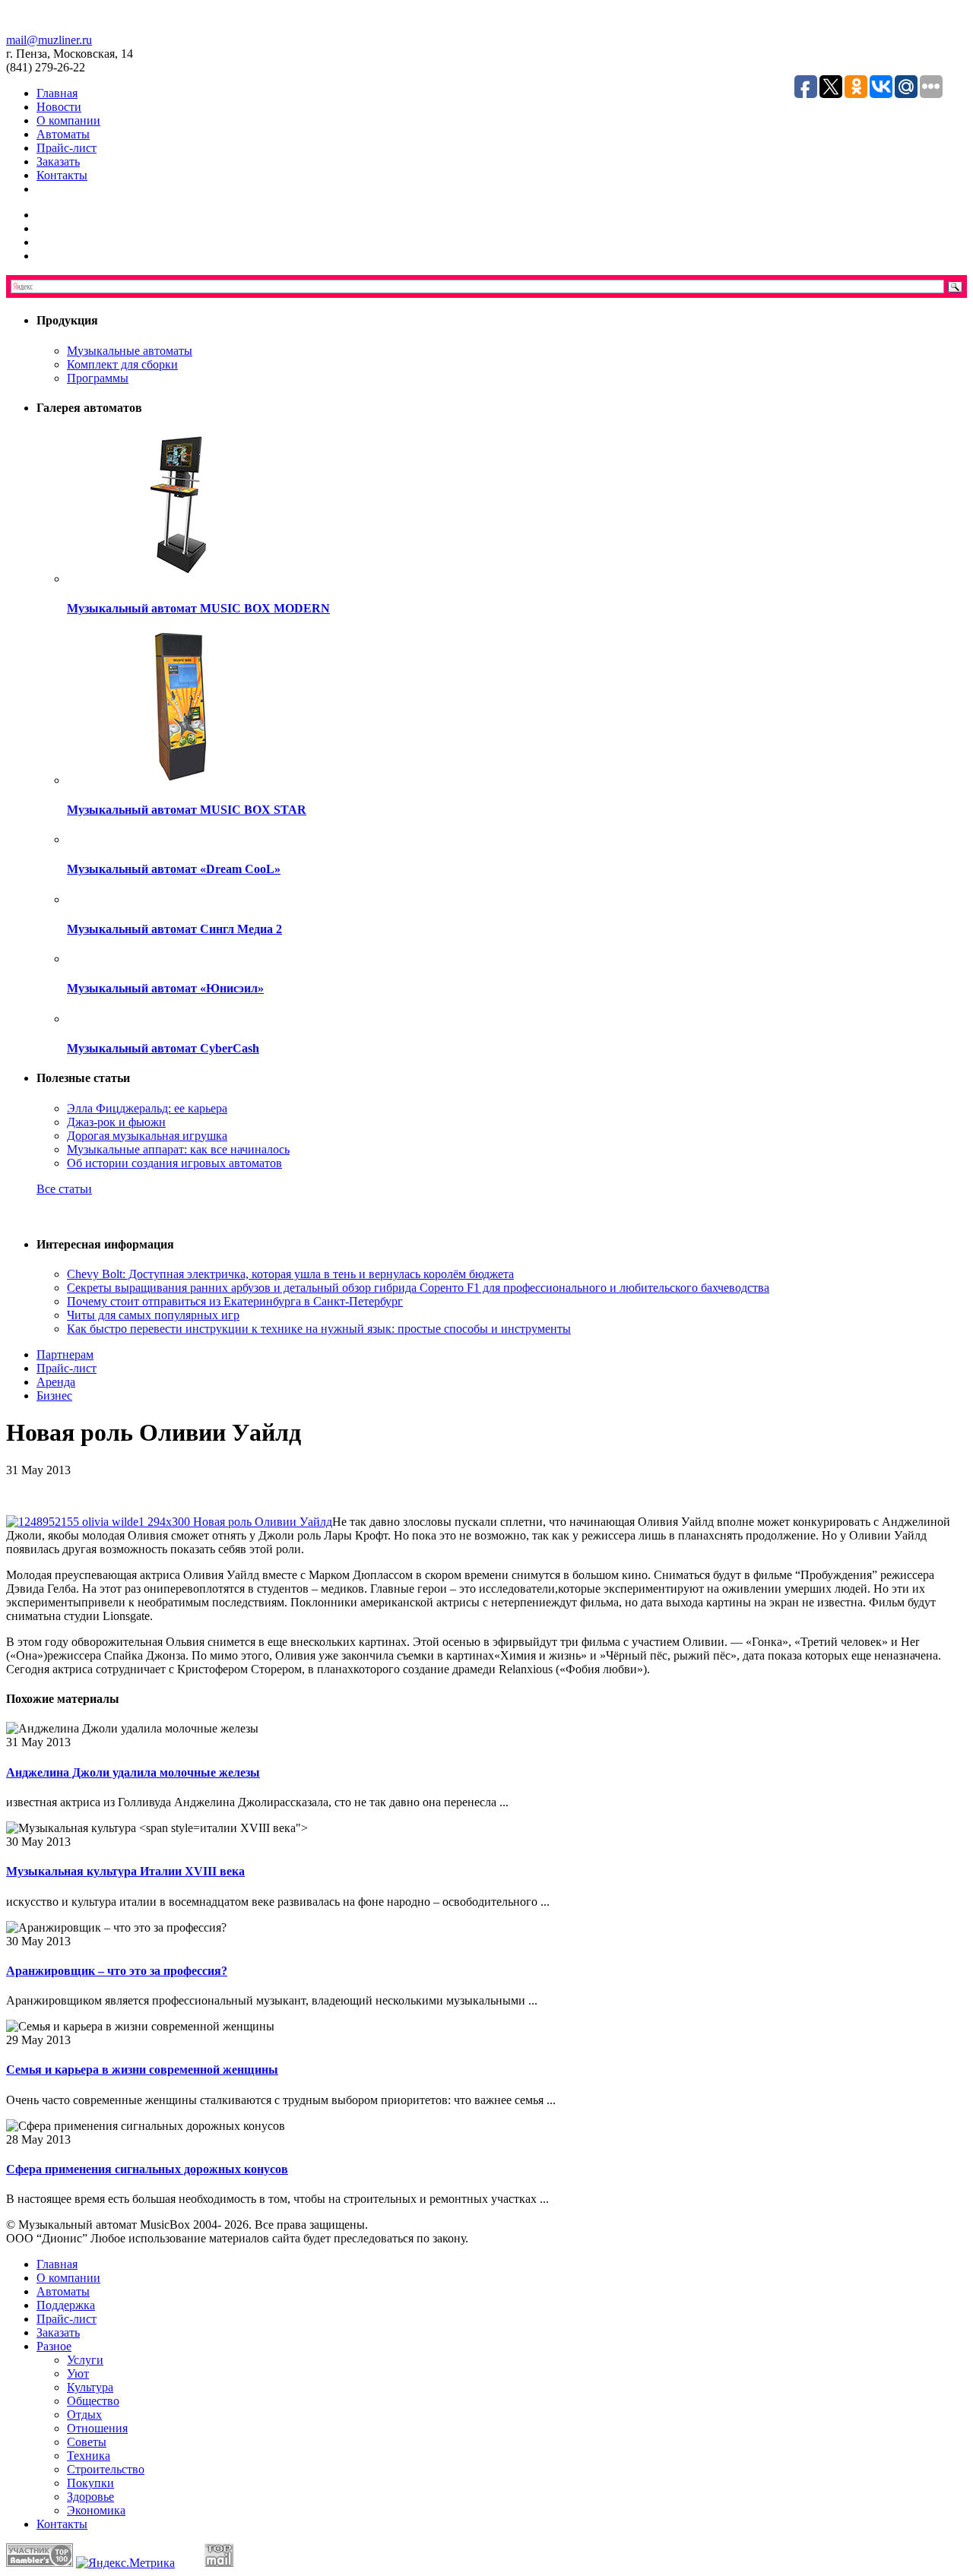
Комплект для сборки (122, 364)
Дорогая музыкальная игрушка (147, 1136)
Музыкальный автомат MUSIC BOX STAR (187, 810)
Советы (87, 2442)
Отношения (97, 2428)
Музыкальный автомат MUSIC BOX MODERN (198, 608)
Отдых (84, 2415)
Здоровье (90, 2497)
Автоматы (63, 134)
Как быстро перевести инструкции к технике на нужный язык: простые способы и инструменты (319, 1329)
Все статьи (64, 1189)
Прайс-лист (67, 148)
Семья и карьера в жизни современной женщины (142, 2070)
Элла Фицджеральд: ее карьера (147, 1108)
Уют (78, 2373)
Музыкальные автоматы (130, 351)
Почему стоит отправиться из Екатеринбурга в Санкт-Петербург (235, 1301)
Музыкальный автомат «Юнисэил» (165, 988)
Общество (93, 2401)
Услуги (85, 2360)
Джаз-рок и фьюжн (116, 1122)
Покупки (90, 2483)
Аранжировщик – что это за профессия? (117, 1971)
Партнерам (65, 1354)
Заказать (58, 161)
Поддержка (66, 2305)
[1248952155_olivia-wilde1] (169, 1522)
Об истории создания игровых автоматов (174, 1163)
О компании (68, 120)
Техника (89, 2456)
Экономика (96, 2510)
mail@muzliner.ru (49, 40)
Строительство (106, 2469)
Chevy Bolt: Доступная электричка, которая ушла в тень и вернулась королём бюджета (290, 1274)
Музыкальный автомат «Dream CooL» (174, 869)
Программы (98, 378)
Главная (57, 93)
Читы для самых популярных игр (153, 1315)
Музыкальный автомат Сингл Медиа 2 (174, 929)
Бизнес (54, 1396)
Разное (54, 2346)
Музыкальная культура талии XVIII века (125, 1871)
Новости (59, 107)
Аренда (56, 1382)
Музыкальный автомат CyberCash (163, 1048)
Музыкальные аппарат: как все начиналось (178, 1149)
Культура (90, 2387)
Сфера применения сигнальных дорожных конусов (147, 2169)
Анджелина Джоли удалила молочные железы (133, 1772)
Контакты (62, 175)
